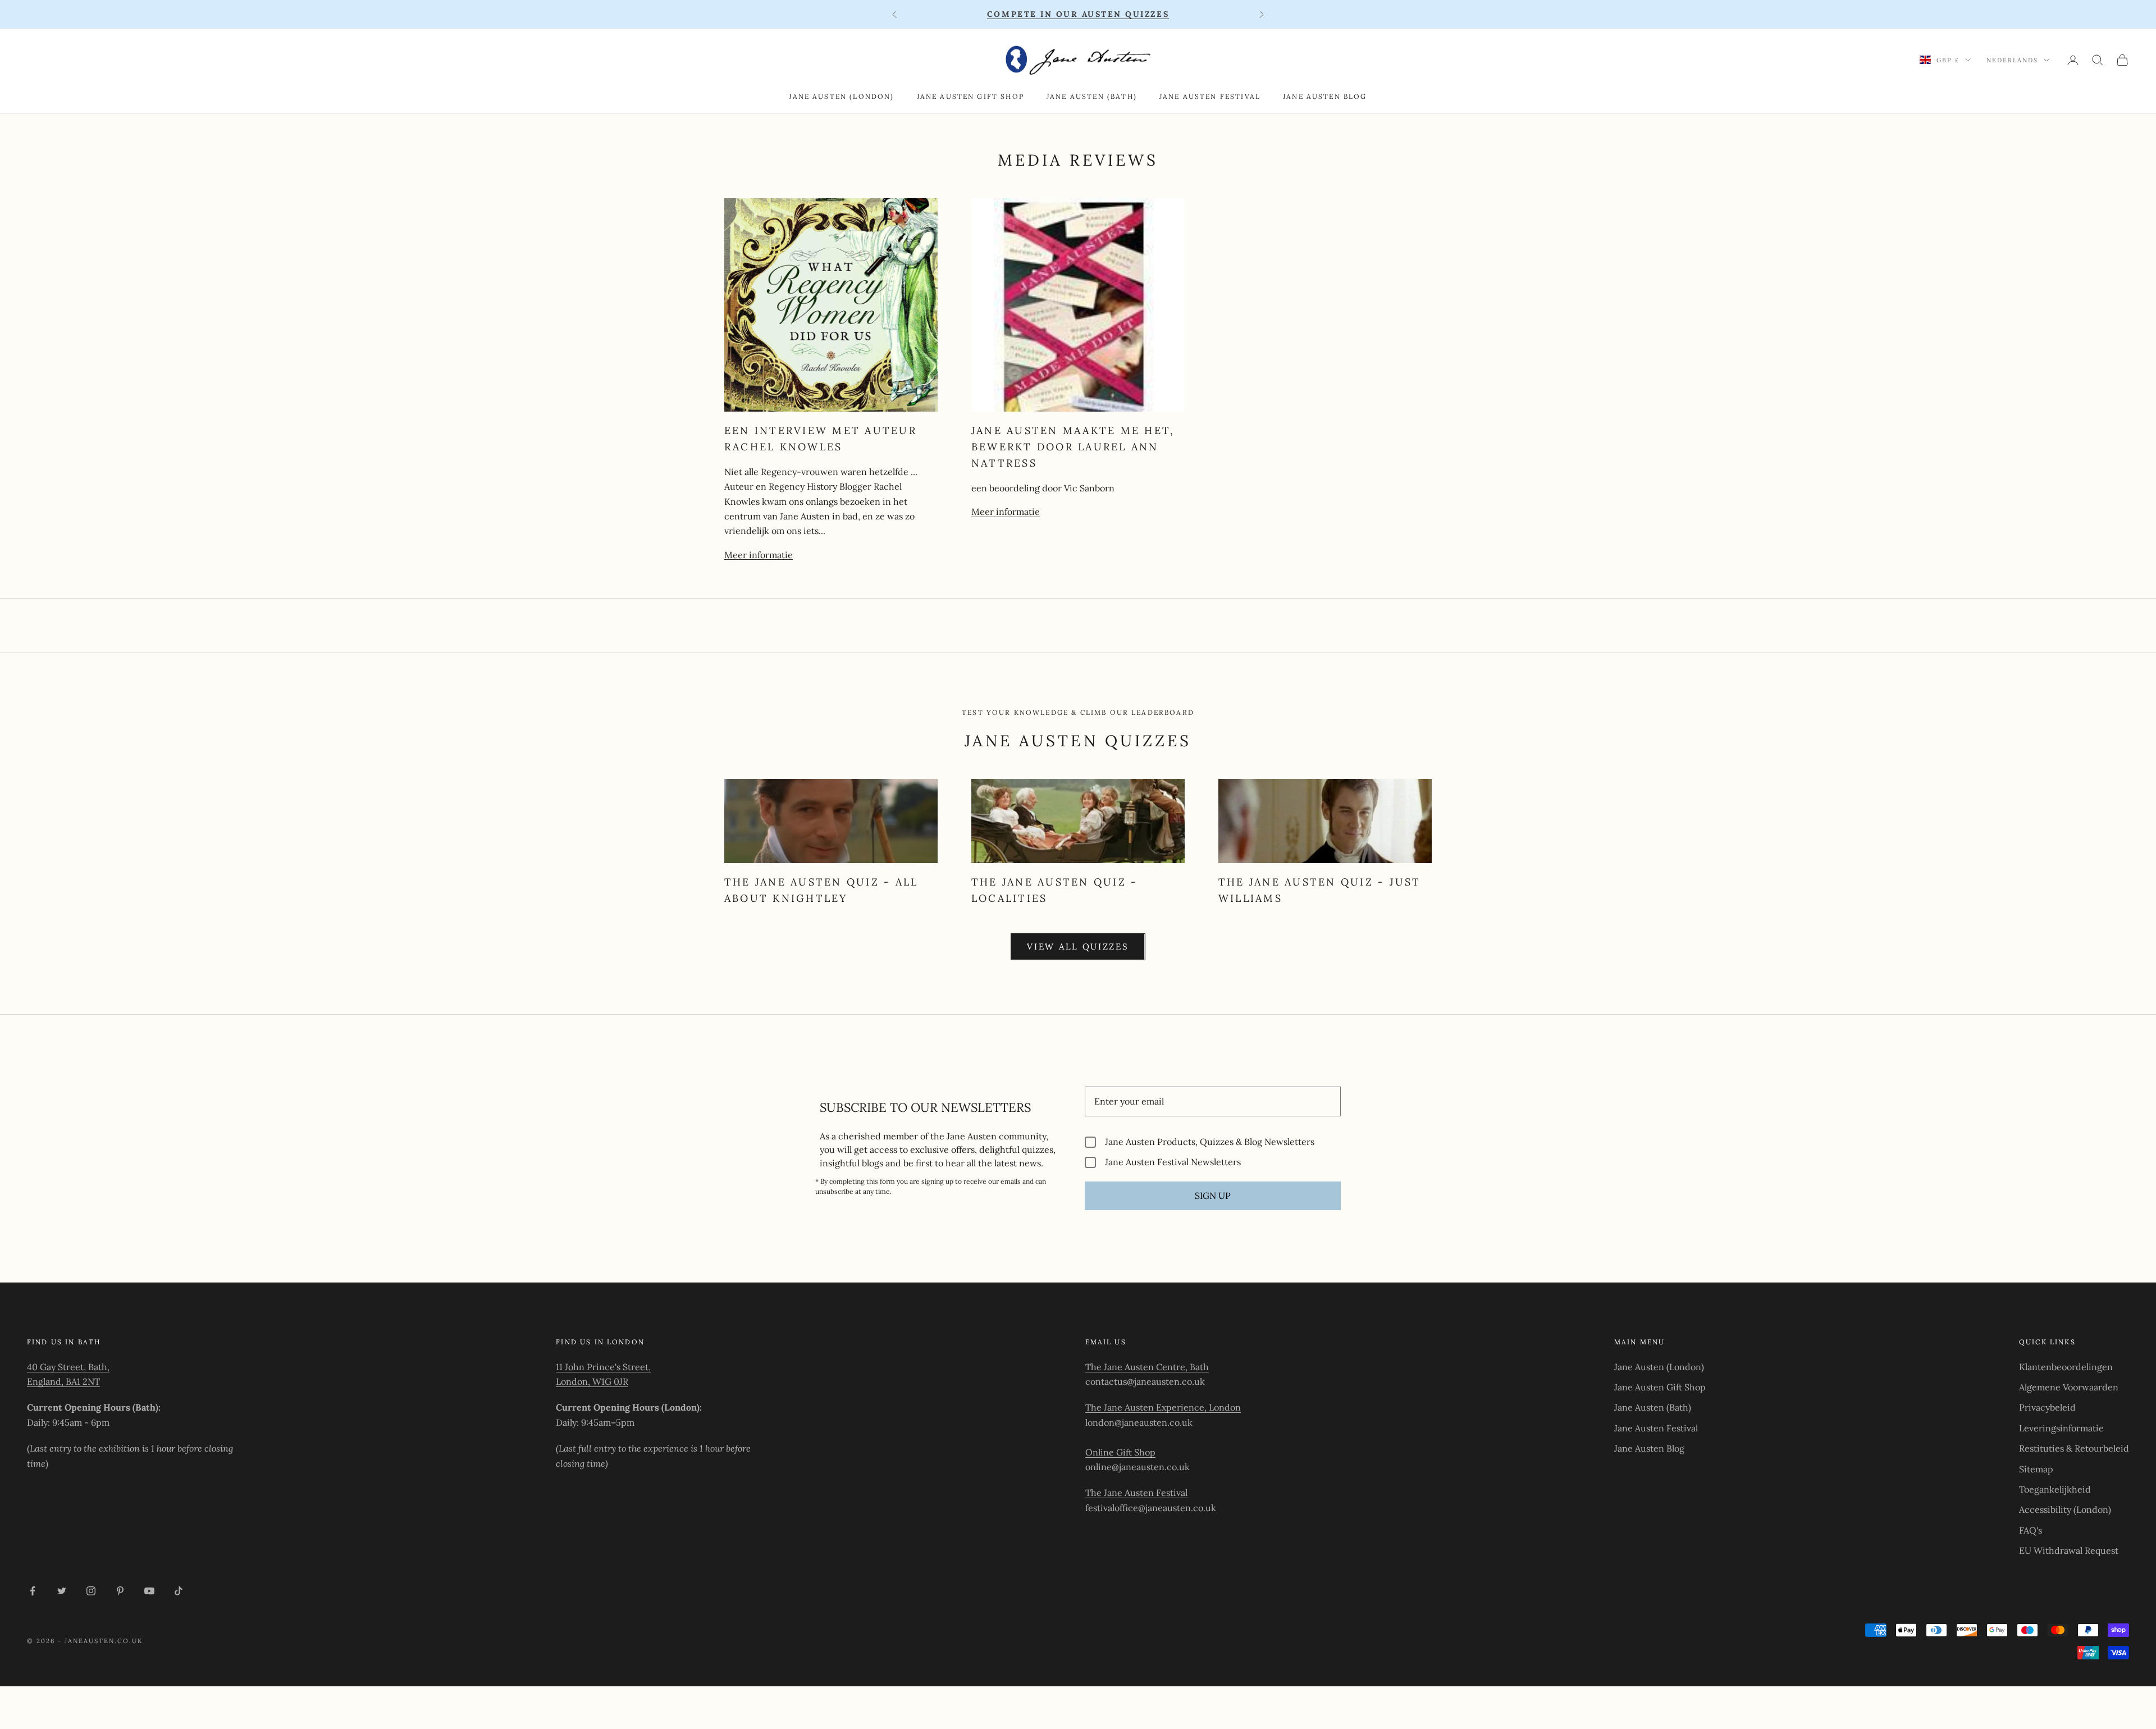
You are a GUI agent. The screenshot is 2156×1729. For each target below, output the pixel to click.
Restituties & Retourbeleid (2074, 1448)
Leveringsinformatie (2061, 1428)
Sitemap (2036, 1469)
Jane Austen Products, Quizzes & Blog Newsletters (1210, 1142)
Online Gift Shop (1120, 1452)
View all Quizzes (1078, 946)
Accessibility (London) (2065, 1509)
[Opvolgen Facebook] (33, 1591)
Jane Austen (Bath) (1092, 96)
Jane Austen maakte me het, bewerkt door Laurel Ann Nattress (1073, 447)
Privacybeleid (2047, 1407)
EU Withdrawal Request (2069, 1550)
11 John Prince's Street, (603, 1367)
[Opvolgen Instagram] (91, 1591)
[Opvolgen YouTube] (149, 1591)
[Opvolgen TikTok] (179, 1591)
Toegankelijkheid (2055, 1489)
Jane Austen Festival (1210, 96)
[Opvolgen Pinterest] (120, 1591)
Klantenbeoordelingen (2066, 1367)
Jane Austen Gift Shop (970, 96)
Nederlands (2012, 60)
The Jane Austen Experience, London (1163, 1407)
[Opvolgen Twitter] (62, 1591)
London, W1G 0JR (592, 1381)
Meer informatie (759, 555)
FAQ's (2031, 1530)
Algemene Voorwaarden (2069, 1387)
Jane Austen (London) (841, 96)
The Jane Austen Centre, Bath (1147, 1367)
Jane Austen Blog (1325, 96)
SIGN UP (1213, 1196)
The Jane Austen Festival (1136, 1493)
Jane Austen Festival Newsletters (1173, 1162)
